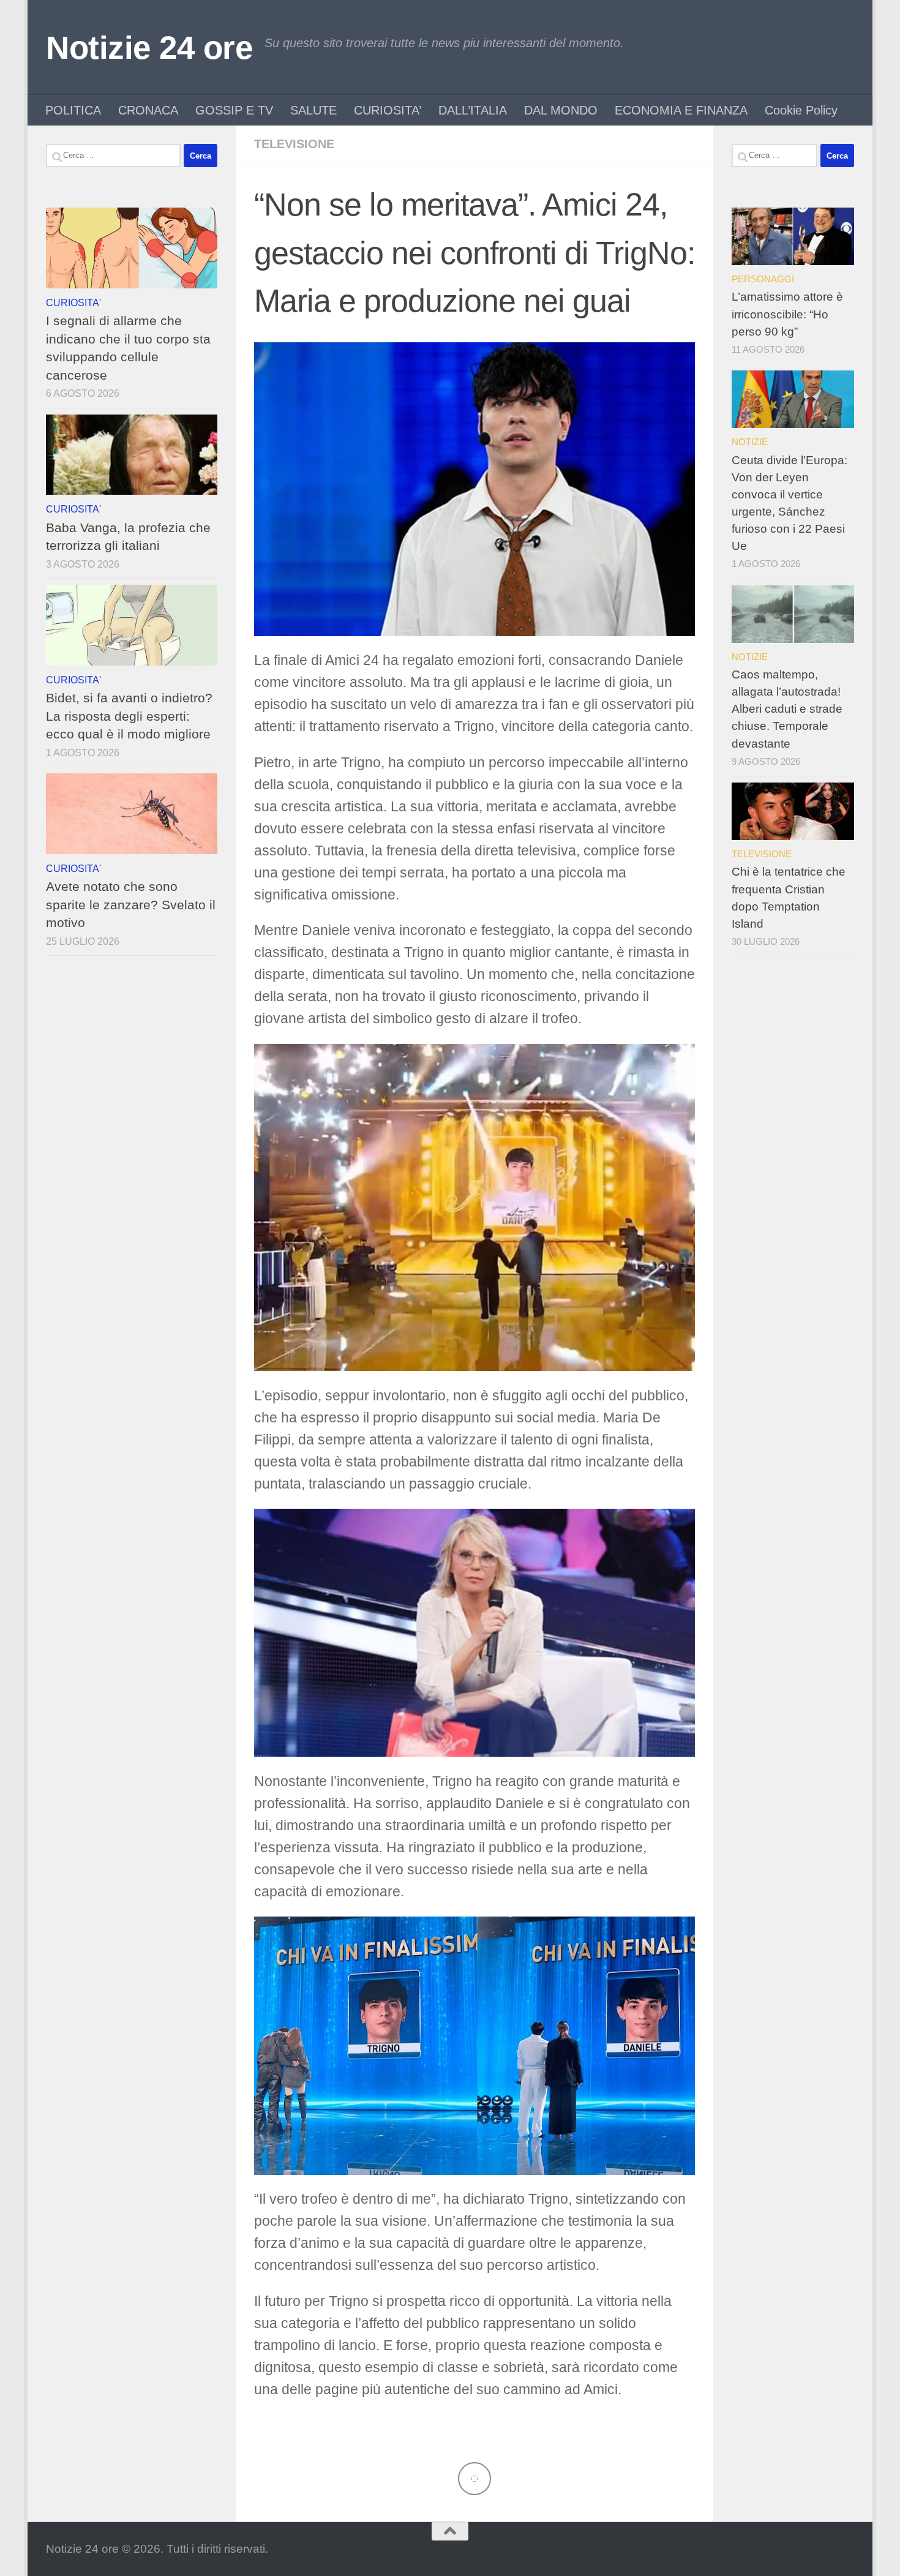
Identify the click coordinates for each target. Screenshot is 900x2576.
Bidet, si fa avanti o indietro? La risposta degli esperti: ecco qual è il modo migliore (129, 716)
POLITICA (73, 110)
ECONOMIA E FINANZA (681, 110)
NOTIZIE (750, 442)
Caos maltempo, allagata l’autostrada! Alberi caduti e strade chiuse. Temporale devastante (787, 709)
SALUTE (313, 110)
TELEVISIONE (294, 144)
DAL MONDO (561, 110)
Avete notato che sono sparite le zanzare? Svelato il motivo (131, 904)
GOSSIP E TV (234, 110)
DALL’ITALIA (473, 110)
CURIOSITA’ (388, 110)
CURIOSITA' (73, 302)
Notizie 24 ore (149, 47)
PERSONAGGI (763, 279)
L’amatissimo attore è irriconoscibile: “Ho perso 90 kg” (787, 314)
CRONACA (148, 110)
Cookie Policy (801, 110)
